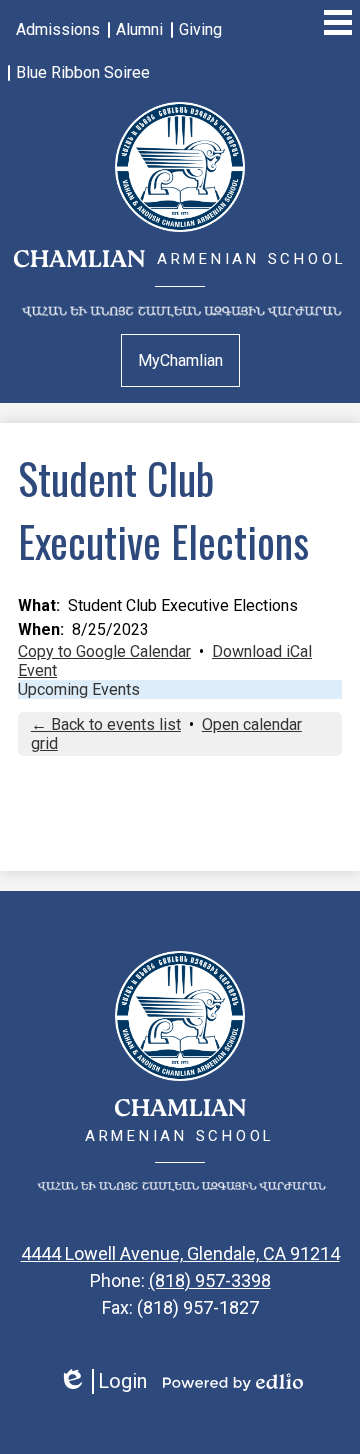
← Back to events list (106, 724)
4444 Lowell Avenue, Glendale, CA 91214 (180, 1253)
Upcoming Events (79, 689)
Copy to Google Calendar (104, 651)
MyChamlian (180, 360)
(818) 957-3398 (210, 1280)
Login (102, 1381)
